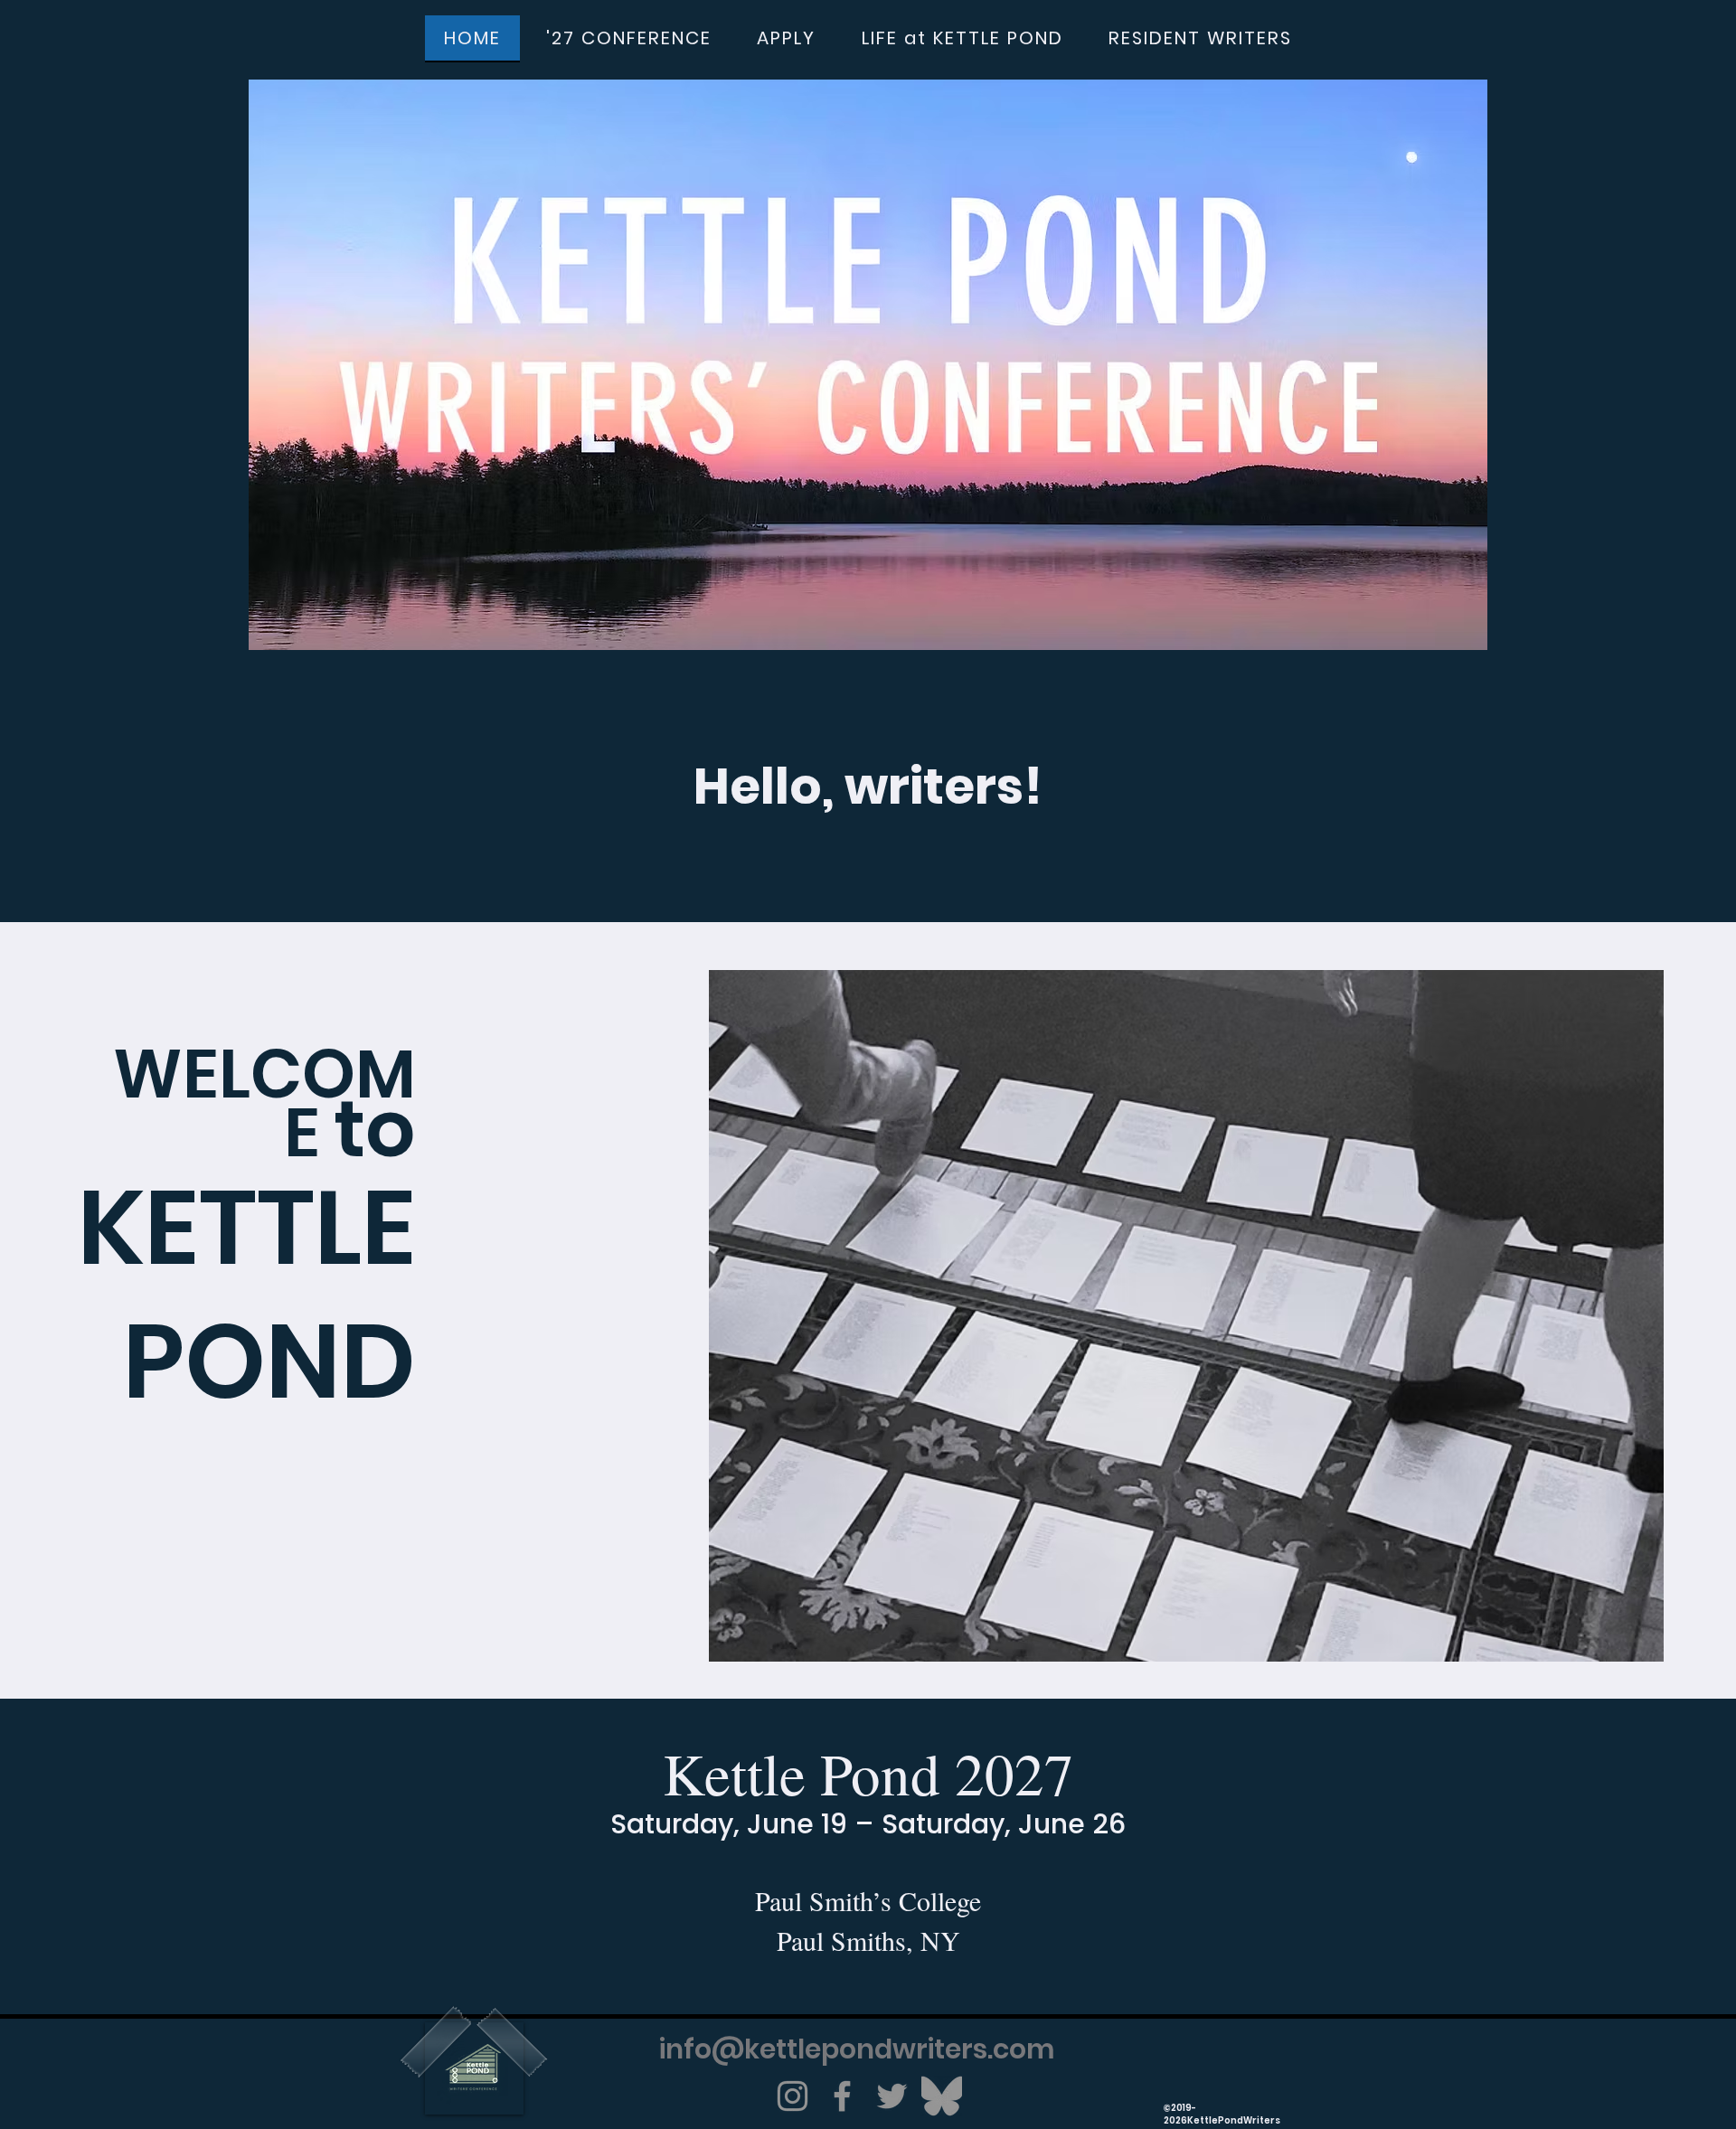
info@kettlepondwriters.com (857, 2049)
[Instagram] (793, 2096)
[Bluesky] (942, 2096)
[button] (629, 39)
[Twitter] (892, 2096)
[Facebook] (842, 2096)
